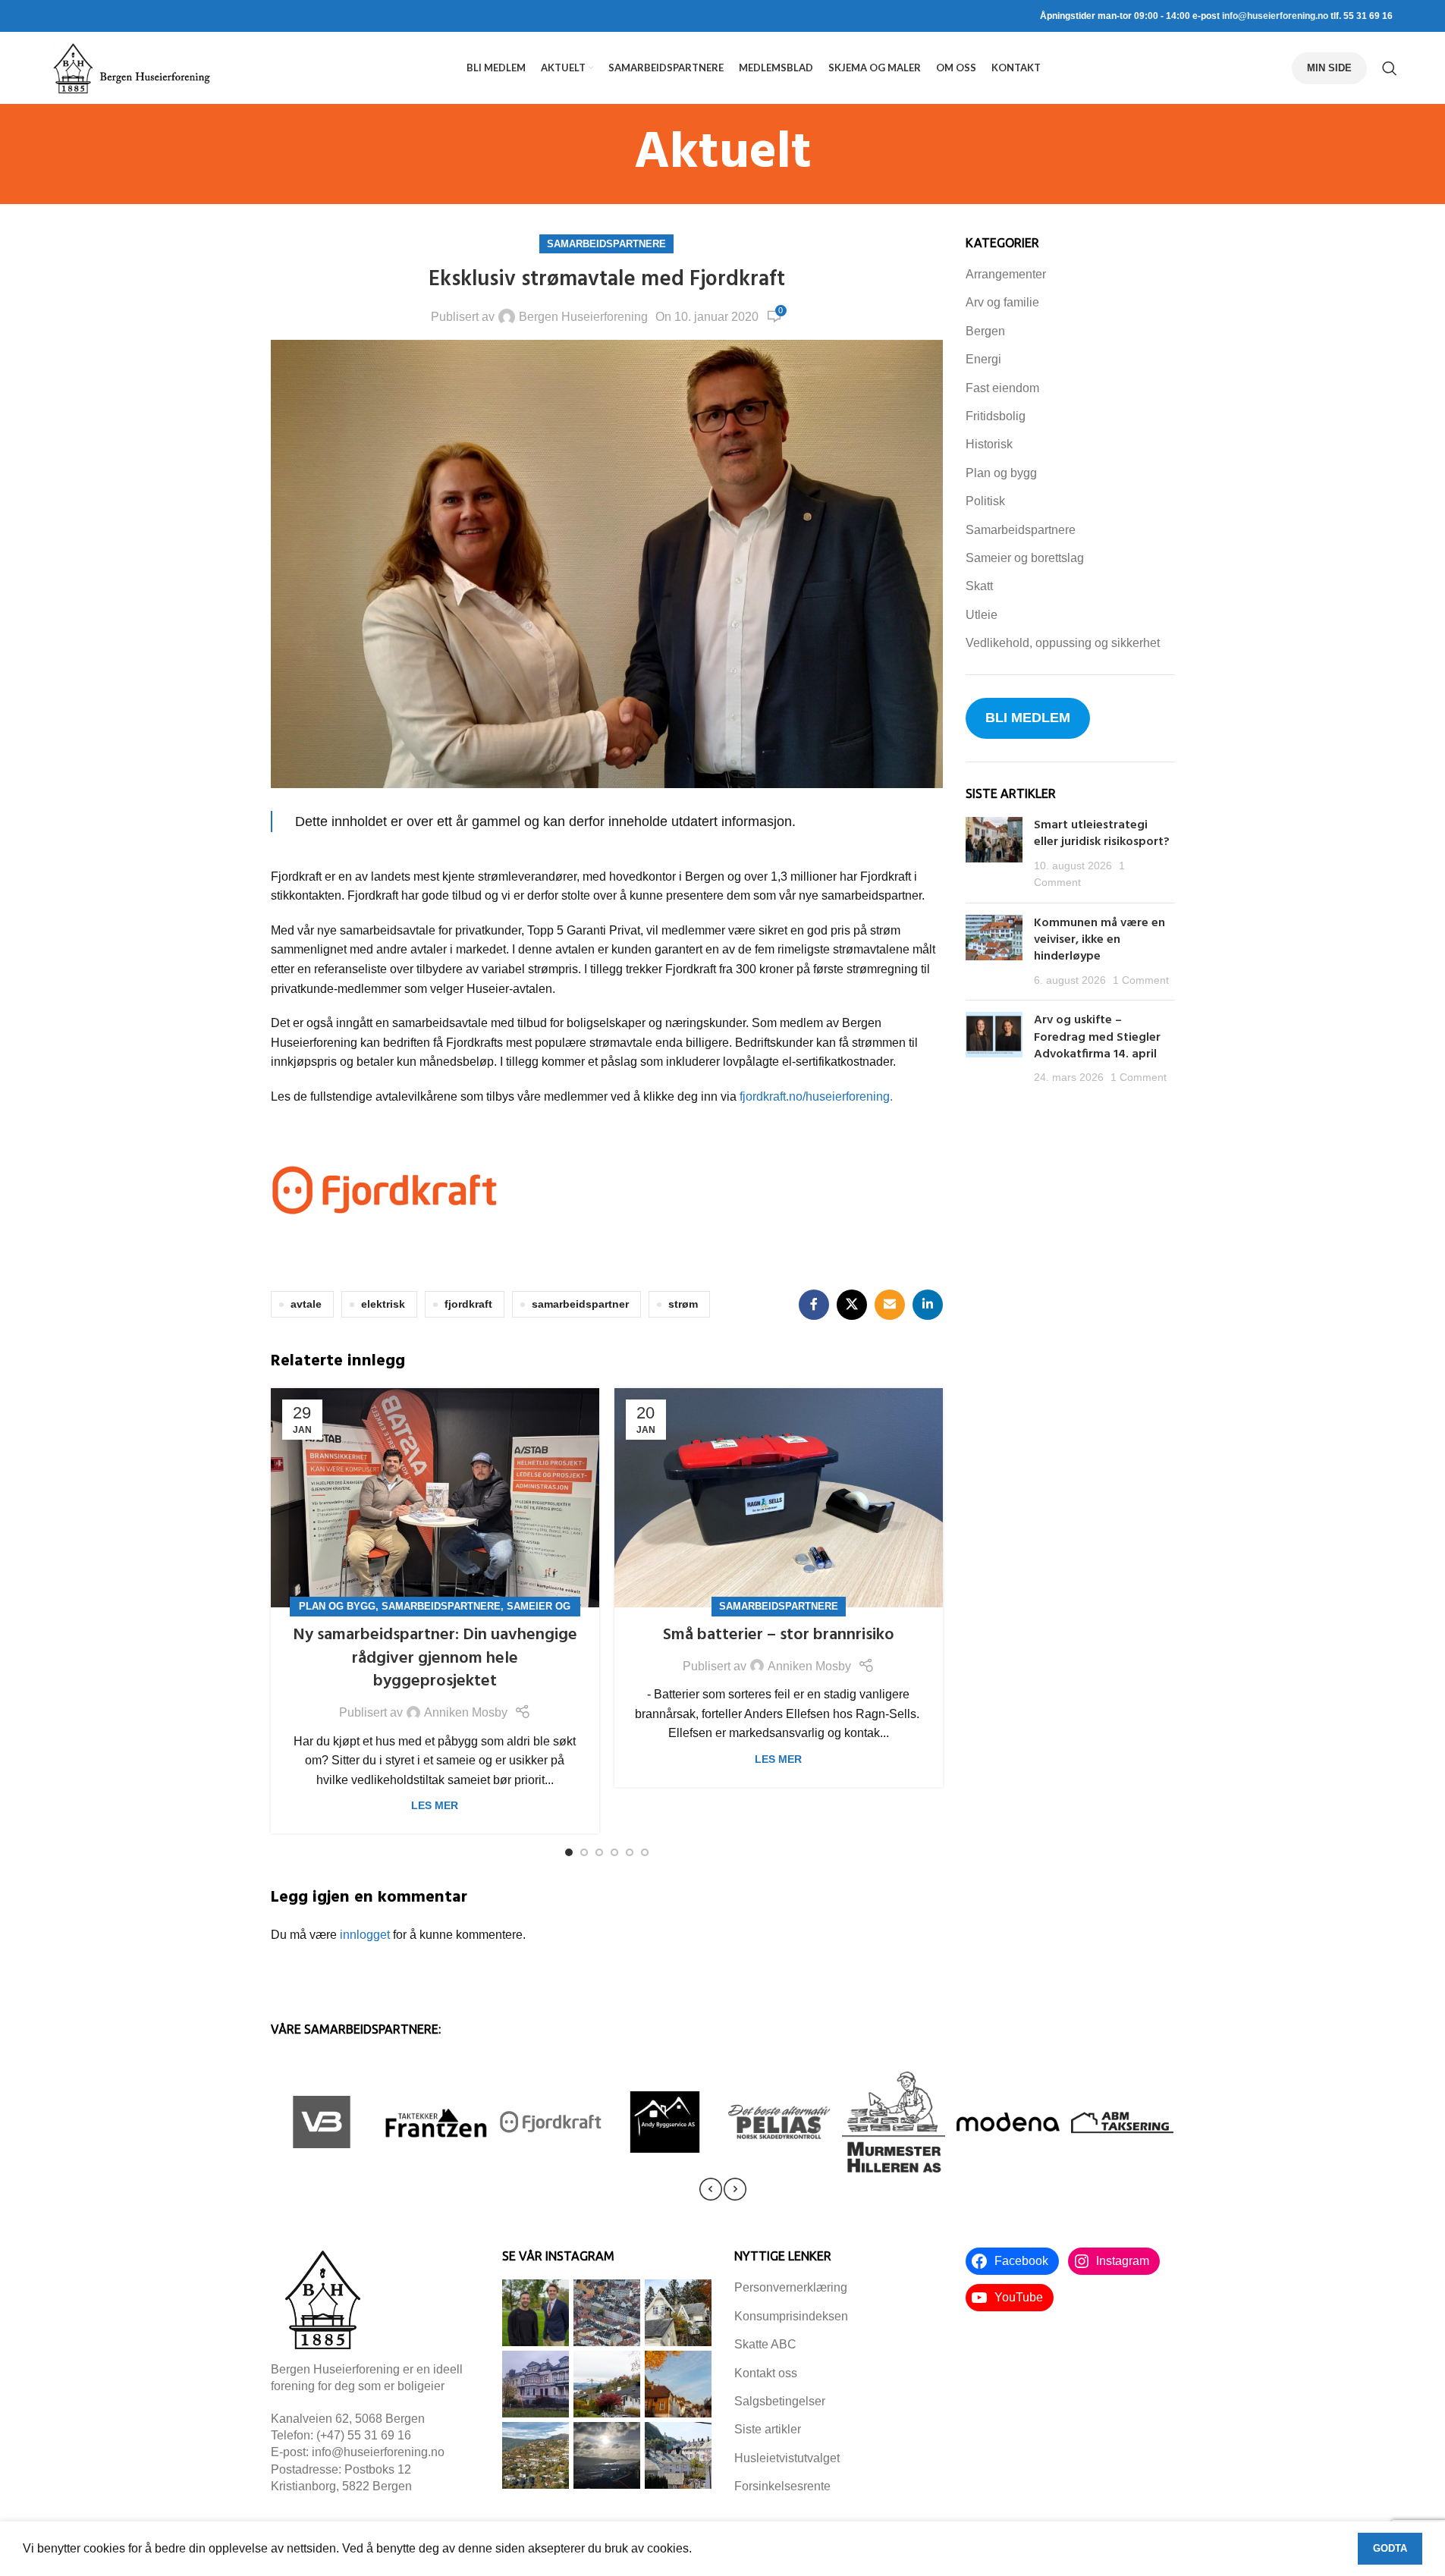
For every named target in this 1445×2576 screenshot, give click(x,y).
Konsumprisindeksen (791, 2316)
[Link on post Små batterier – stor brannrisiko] (779, 1498)
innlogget (365, 1935)
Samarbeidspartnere (606, 244)
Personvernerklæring (791, 2287)
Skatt (979, 586)
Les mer (435, 1805)
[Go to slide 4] (614, 1852)
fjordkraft (468, 1304)
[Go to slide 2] (584, 1852)
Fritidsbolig (996, 416)
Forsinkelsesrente (782, 2486)
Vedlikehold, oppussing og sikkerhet (1063, 643)
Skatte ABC (765, 2344)
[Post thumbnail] (994, 854)
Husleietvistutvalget (787, 2458)
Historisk (989, 444)
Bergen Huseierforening (583, 317)
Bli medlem (1028, 718)
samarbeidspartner (580, 1304)
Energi (983, 359)
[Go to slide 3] (599, 1852)
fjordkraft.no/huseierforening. (816, 1096)
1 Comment (1141, 980)
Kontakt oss (766, 2373)
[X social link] (852, 1305)
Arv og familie (1002, 302)
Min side (1329, 68)
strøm (683, 1304)
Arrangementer (1006, 274)
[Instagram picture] (536, 2313)
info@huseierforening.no (1275, 16)
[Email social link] (890, 1305)
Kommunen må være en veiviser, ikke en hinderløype (1099, 940)
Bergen (985, 331)
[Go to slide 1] (569, 1852)
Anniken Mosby (466, 1712)
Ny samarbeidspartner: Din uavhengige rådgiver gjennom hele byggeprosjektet (435, 1659)
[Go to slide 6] (645, 1852)
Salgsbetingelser (780, 2401)
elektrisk (383, 1304)
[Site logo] (131, 67)
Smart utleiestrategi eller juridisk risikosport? (1103, 834)
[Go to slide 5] (630, 1852)
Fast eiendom (1002, 388)
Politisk (985, 501)
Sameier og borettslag (1025, 558)
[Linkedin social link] (928, 1305)
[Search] (1390, 68)
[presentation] (711, 2189)
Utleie (982, 615)
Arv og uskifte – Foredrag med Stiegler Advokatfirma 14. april (1097, 1037)
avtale (306, 1304)
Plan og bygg (337, 1606)
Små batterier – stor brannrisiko (779, 1635)
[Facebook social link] (814, 1305)
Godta (1390, 2548)
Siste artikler (768, 2429)
